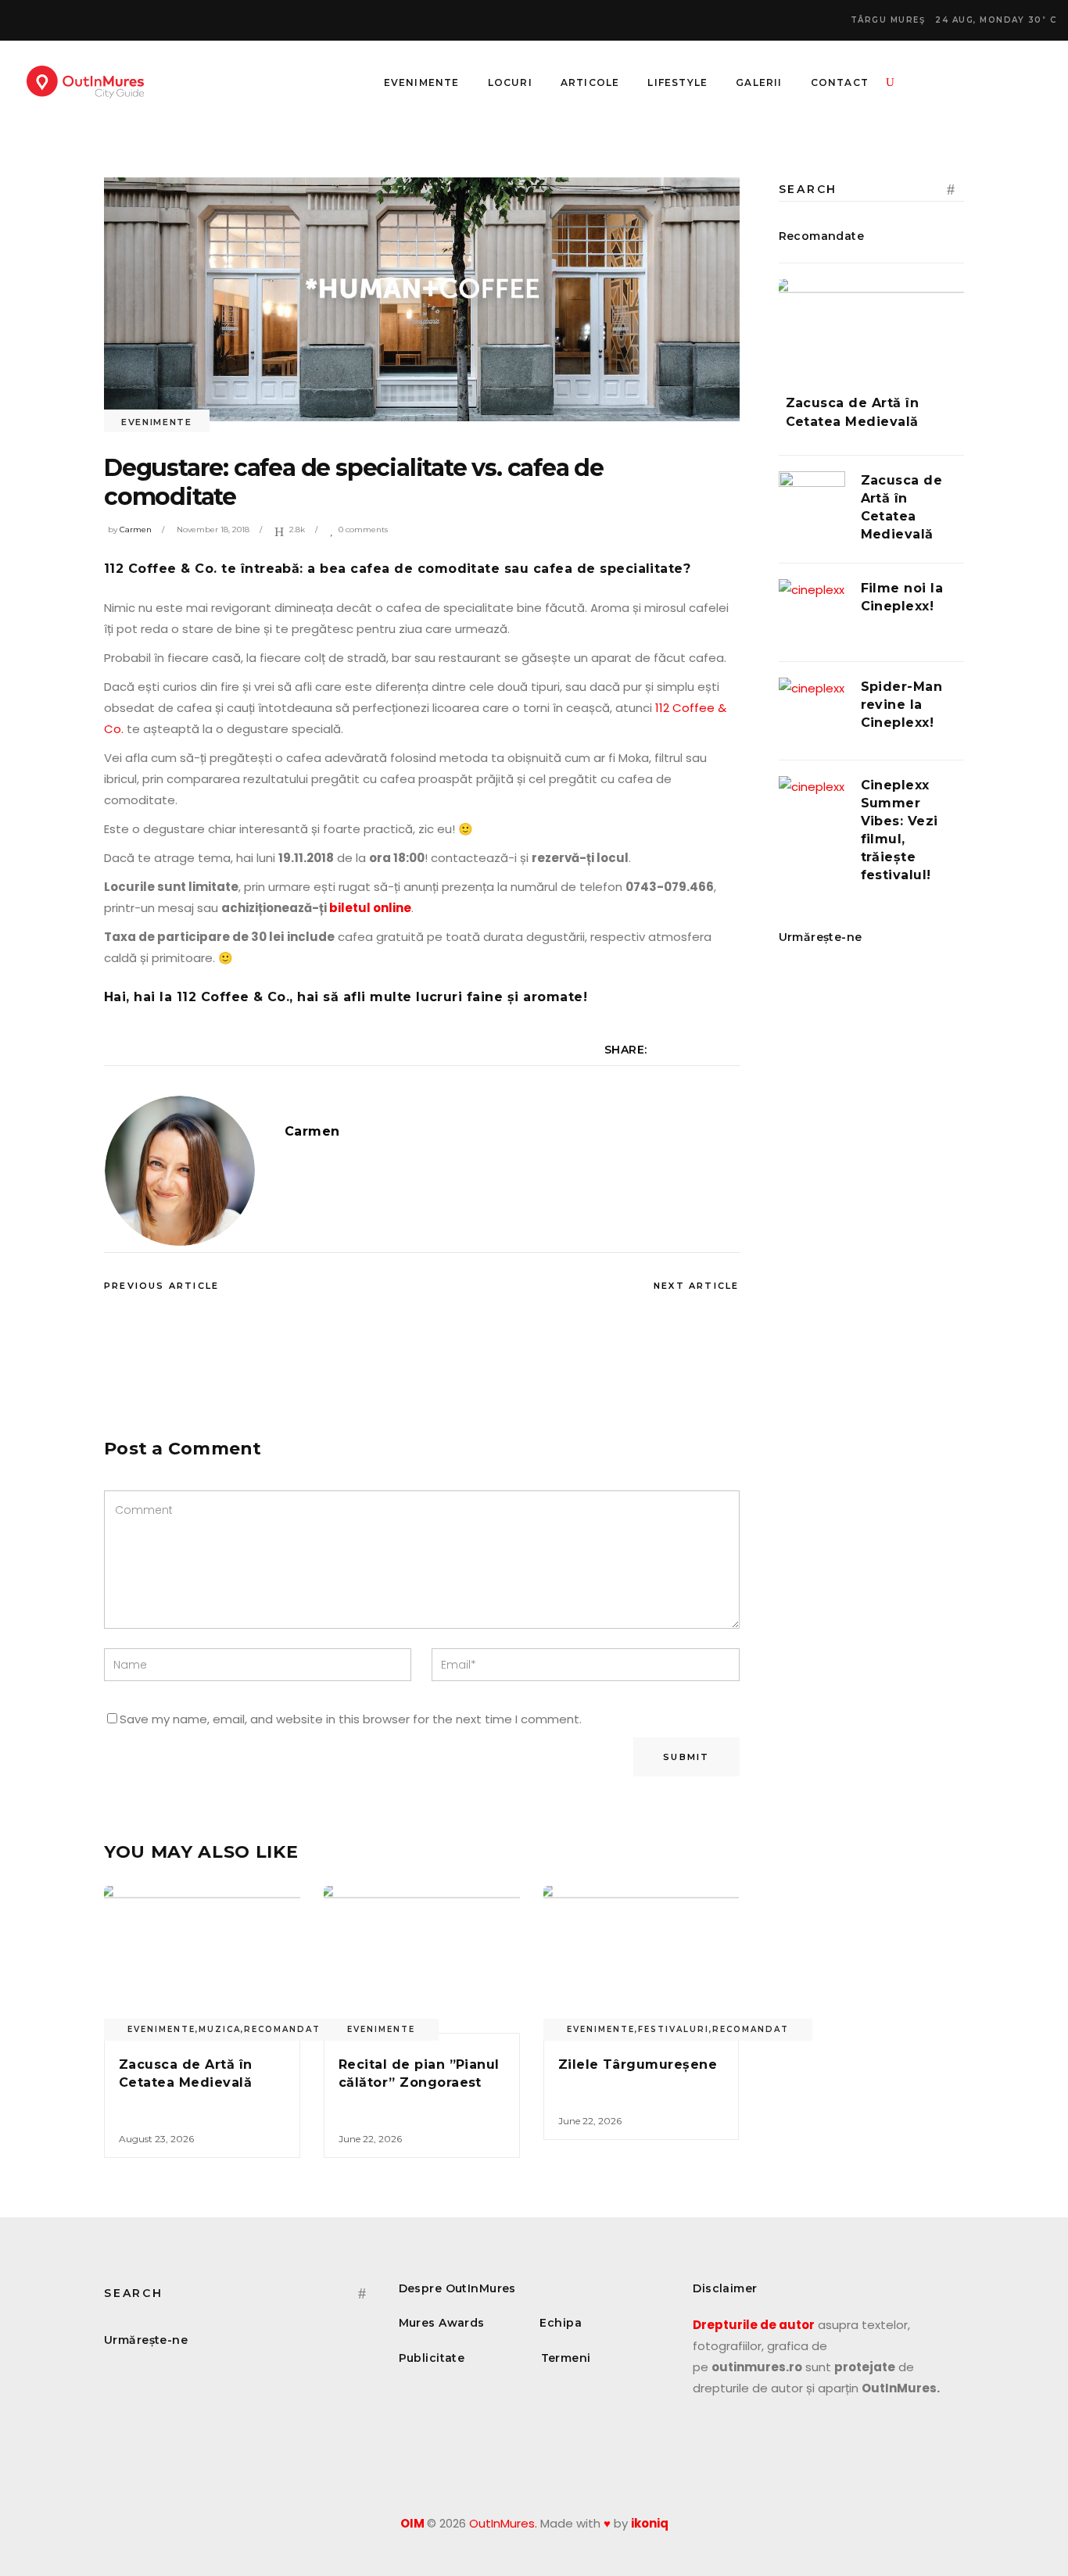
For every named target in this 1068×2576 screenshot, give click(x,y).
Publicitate (432, 2358)
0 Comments (363, 530)
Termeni (566, 2358)
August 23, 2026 (156, 2139)
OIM (412, 2523)
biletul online (370, 908)
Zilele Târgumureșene (638, 2064)
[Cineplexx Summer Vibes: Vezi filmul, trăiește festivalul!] (812, 809)
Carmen (136, 530)
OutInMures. (503, 2523)
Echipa (561, 2323)
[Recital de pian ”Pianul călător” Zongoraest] (422, 1959)
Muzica (220, 2029)
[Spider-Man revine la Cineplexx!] (812, 711)
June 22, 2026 (370, 2139)
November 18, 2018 (213, 530)
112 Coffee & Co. (161, 569)
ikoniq (650, 2523)
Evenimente (157, 422)
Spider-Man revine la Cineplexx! (902, 705)
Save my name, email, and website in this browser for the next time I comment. (351, 1719)
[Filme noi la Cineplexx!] (812, 612)
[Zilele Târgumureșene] (642, 1959)
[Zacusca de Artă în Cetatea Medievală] (202, 1959)
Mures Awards (442, 2323)
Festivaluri (674, 2029)
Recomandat (282, 2029)
